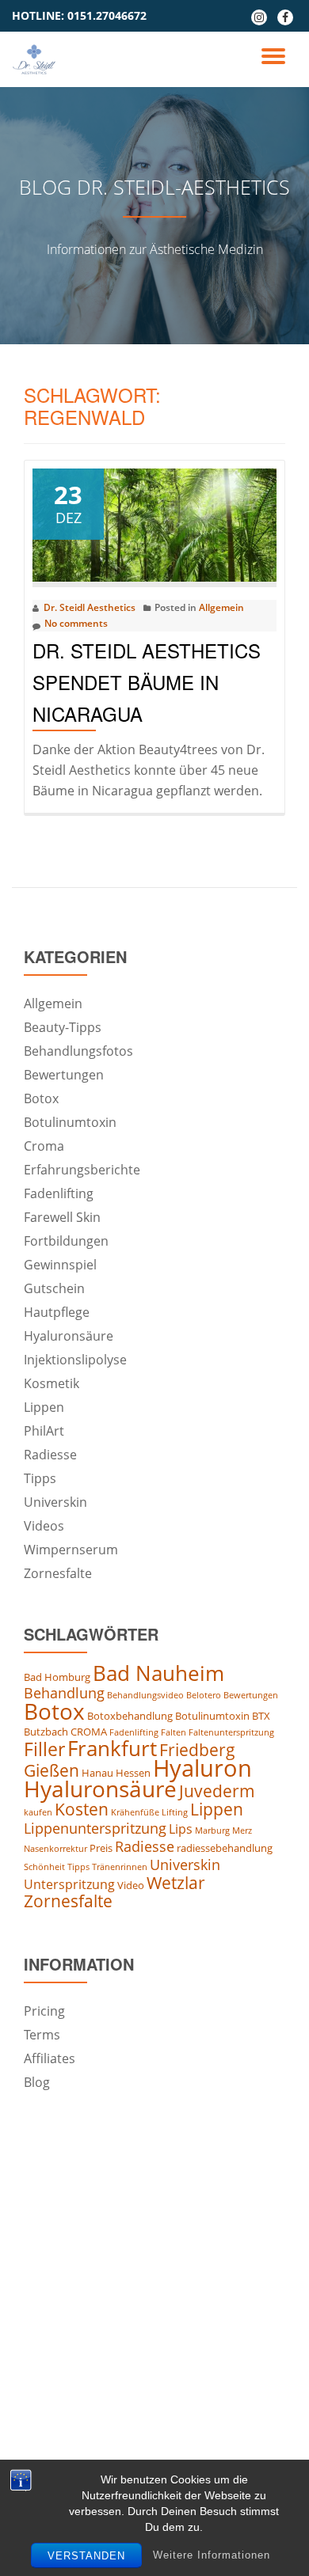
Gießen (51, 1770)
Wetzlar (176, 1883)
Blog (37, 2082)
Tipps (40, 1478)
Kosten (82, 1809)
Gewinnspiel (60, 1265)
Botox (41, 1098)
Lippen (44, 1407)
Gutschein (54, 1288)
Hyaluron (202, 1768)
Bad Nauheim (158, 1673)
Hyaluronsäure (69, 1336)
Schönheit (44, 1867)
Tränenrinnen (120, 1867)
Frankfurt (112, 1748)
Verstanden (86, 2556)
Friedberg (197, 1750)
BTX (261, 1716)
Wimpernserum (71, 1550)
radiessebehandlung (225, 1848)
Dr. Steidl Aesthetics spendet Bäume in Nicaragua (147, 682)
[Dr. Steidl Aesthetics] (37, 59)
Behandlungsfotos (78, 1051)
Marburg (212, 1831)
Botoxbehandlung (130, 1716)
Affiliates (50, 2058)
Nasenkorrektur (55, 1849)
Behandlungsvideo (145, 1695)
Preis (101, 1848)
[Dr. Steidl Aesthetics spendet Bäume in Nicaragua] (154, 524)
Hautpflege (57, 1312)
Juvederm (217, 1791)
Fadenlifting (59, 1193)
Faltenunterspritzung (231, 1732)
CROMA (89, 1732)
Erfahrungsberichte (82, 1170)
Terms (42, 2035)
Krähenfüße (135, 1812)
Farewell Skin (62, 1217)
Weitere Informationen (212, 2555)
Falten (174, 1732)
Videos (44, 1526)
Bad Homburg (57, 1677)
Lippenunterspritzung (95, 1828)
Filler (44, 1749)
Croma (44, 1146)
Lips (181, 1829)
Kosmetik (51, 1383)
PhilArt (44, 1431)
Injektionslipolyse (75, 1360)
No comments (76, 623)
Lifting (175, 1812)
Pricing (44, 2011)
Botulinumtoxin (70, 1122)
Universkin (55, 1502)
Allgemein (221, 607)
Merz (242, 1831)
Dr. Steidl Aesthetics (90, 607)
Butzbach (46, 1732)
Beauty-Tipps (63, 1027)
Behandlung (64, 1693)
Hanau (97, 1773)
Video (131, 1885)
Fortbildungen (66, 1241)
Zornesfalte (58, 1573)
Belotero (204, 1695)
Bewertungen (64, 1075)
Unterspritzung (69, 1884)
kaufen (38, 1812)
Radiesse (50, 1455)
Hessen (133, 1773)
